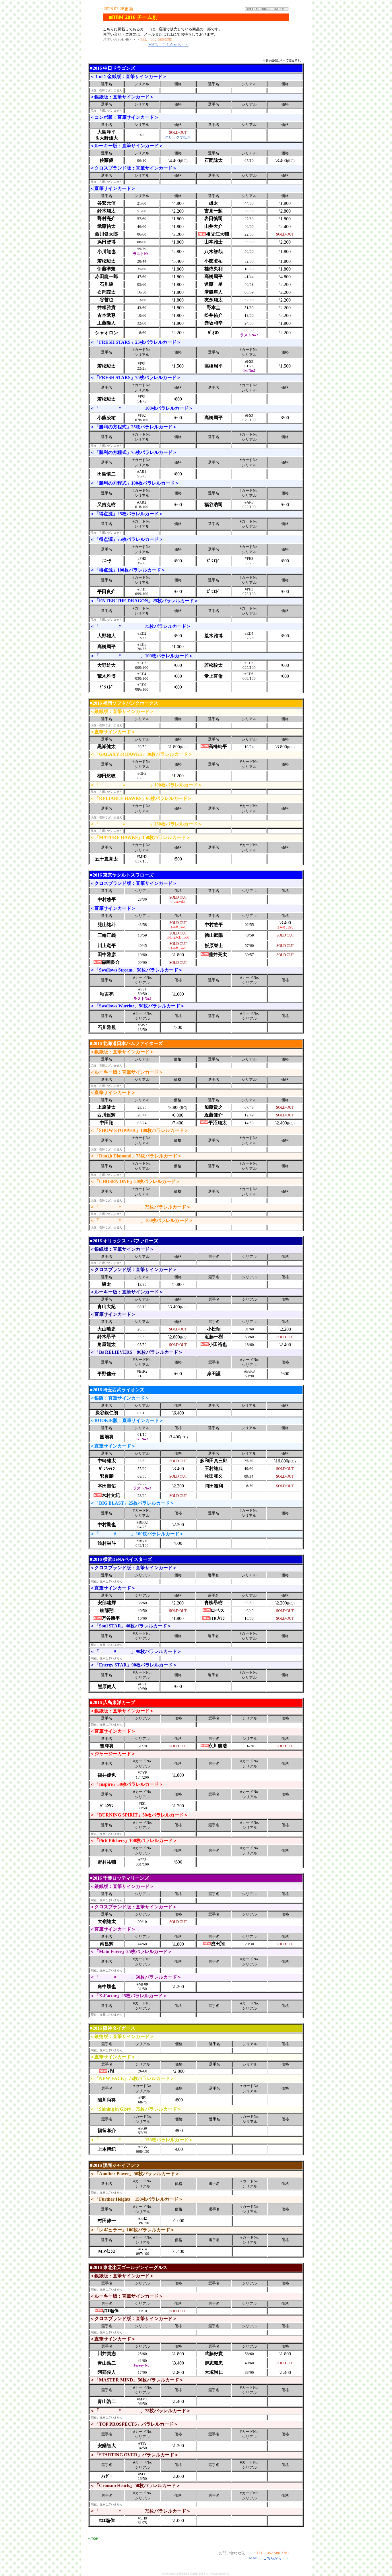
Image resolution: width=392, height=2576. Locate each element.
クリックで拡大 (178, 137)
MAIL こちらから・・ (168, 45)
